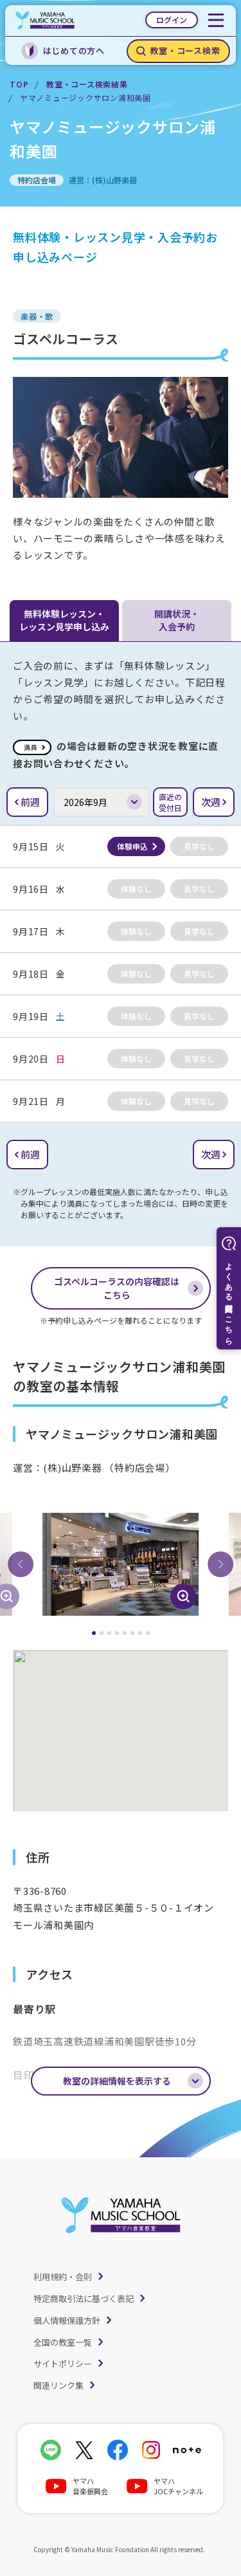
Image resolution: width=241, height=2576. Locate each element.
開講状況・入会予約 (177, 620)
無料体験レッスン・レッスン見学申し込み (64, 620)
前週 (30, 802)
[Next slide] (220, 1564)
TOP (19, 84)
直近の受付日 (170, 802)
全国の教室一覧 (63, 2342)
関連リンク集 (58, 2385)
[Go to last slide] (21, 1564)
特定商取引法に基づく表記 (84, 2298)
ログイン (172, 20)
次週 (211, 802)
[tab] (94, 1633)
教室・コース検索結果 (87, 84)
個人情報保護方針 (67, 2320)
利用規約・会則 (63, 2277)
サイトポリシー (63, 2363)
